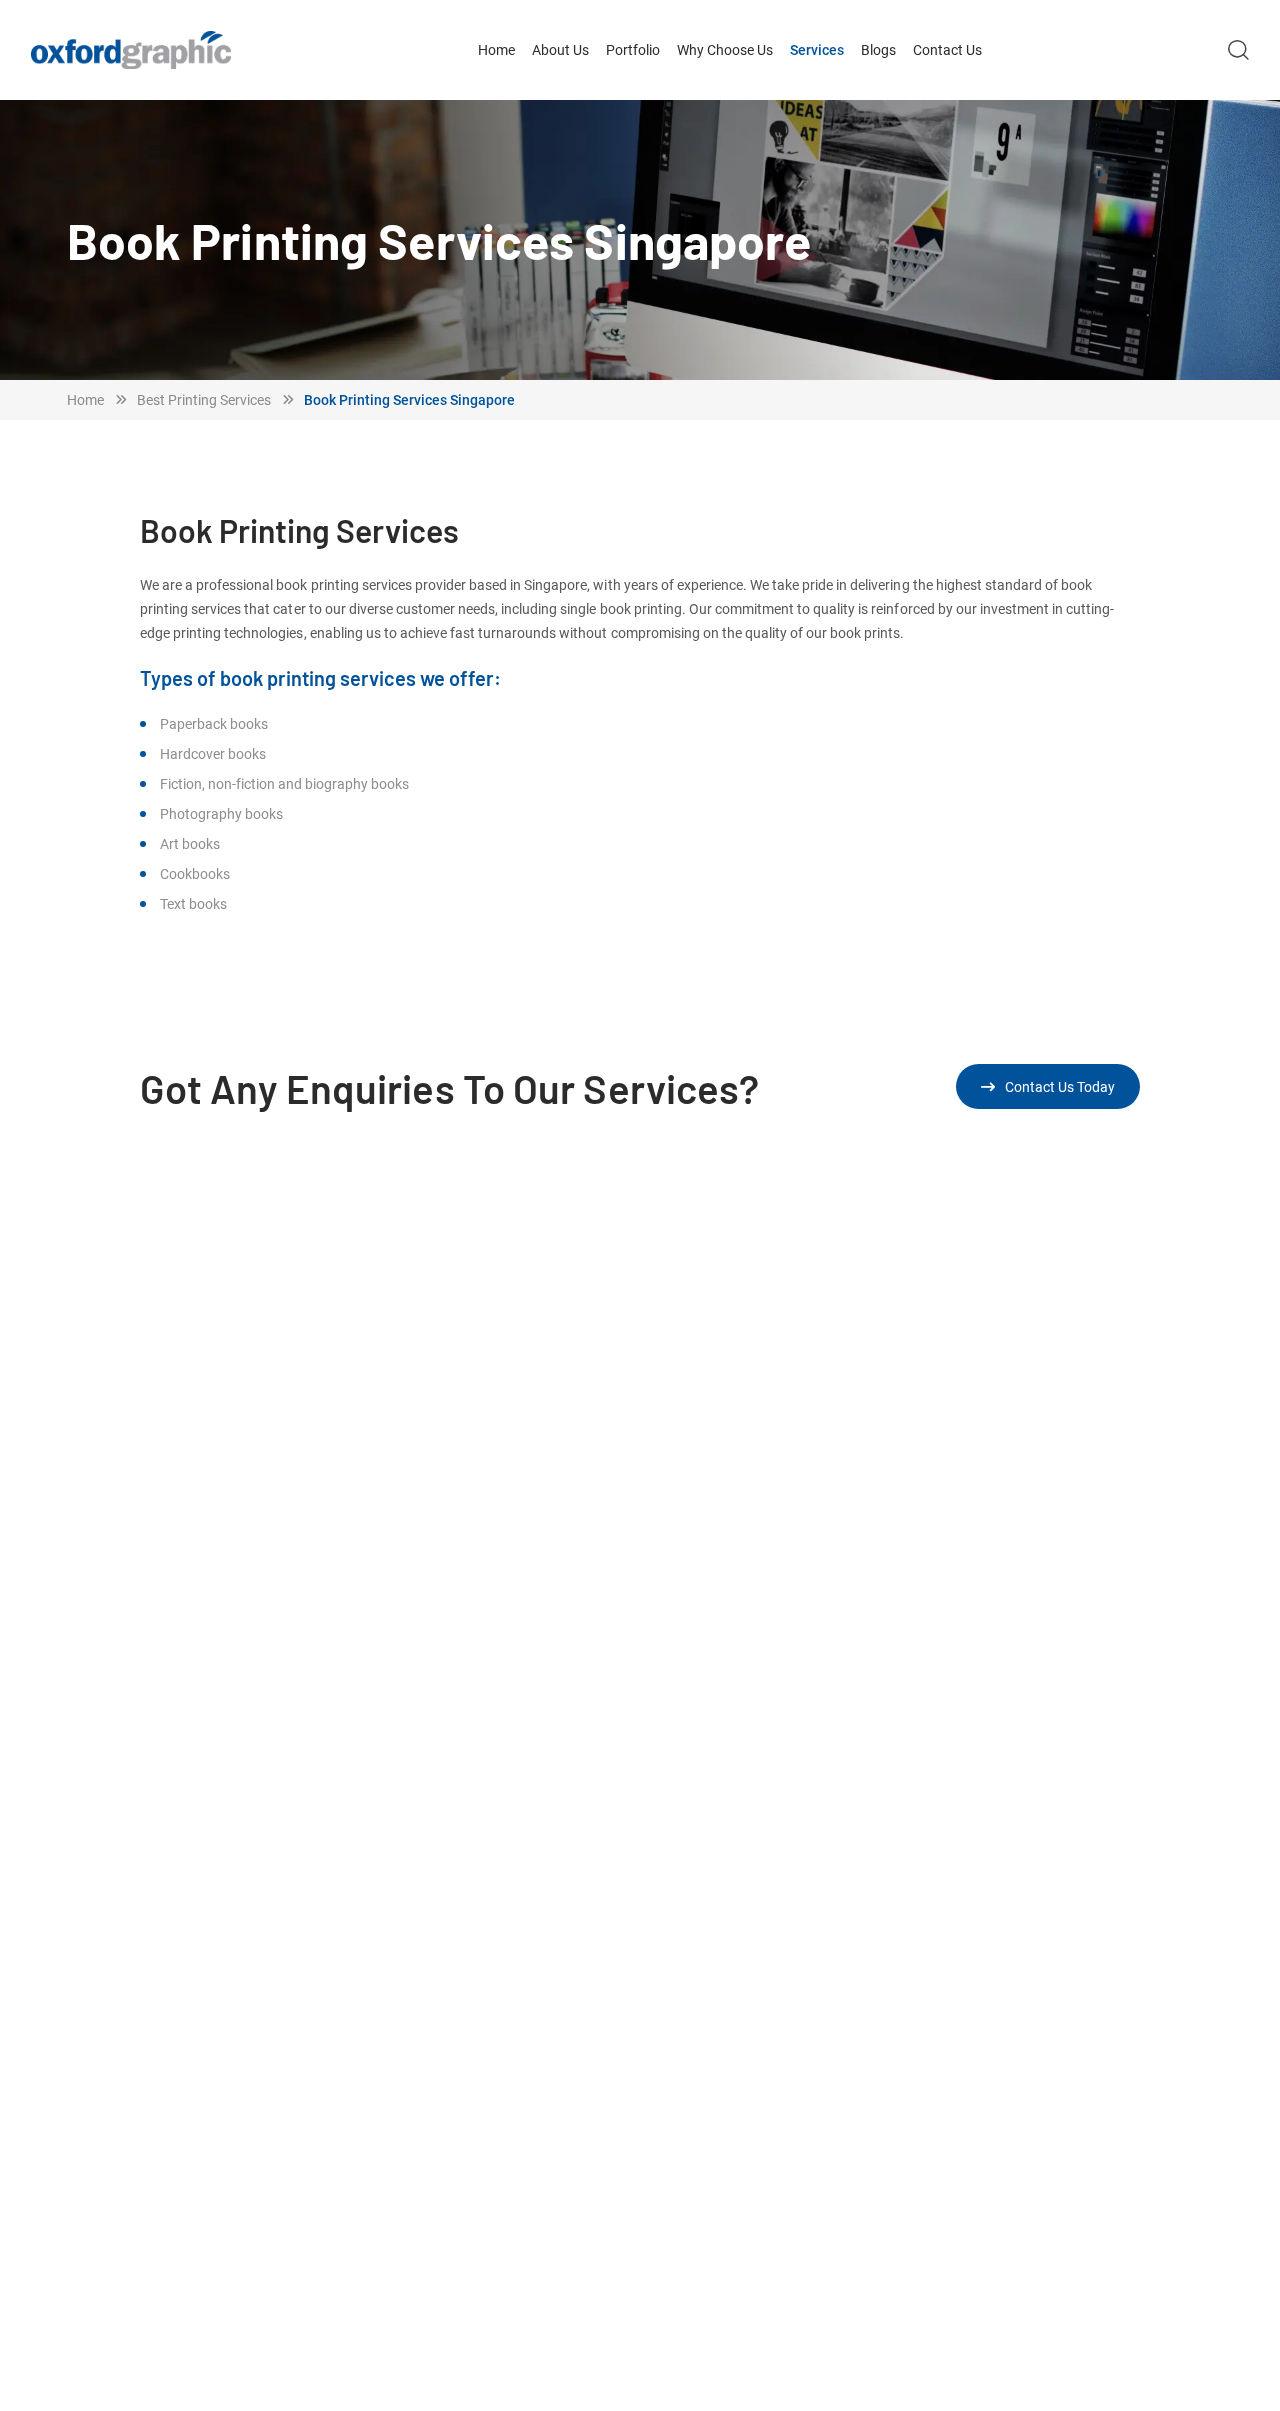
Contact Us (947, 49)
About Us (560, 49)
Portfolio (633, 49)
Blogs (878, 49)
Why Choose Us (725, 49)
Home (496, 49)
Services (817, 49)
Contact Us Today (1060, 1086)
